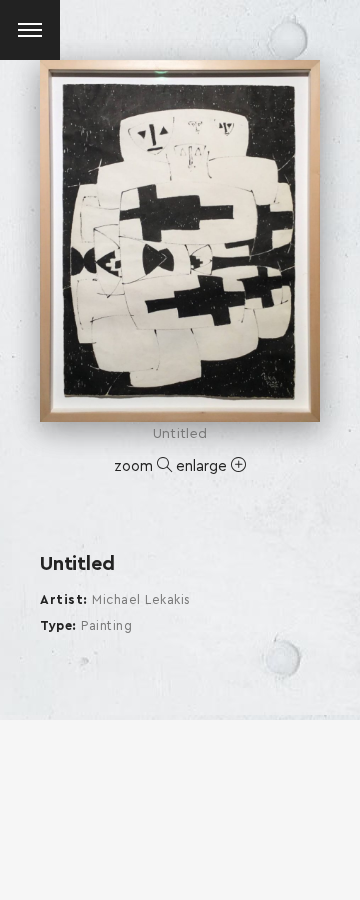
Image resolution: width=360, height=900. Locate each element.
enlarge (203, 466)
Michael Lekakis (141, 600)
